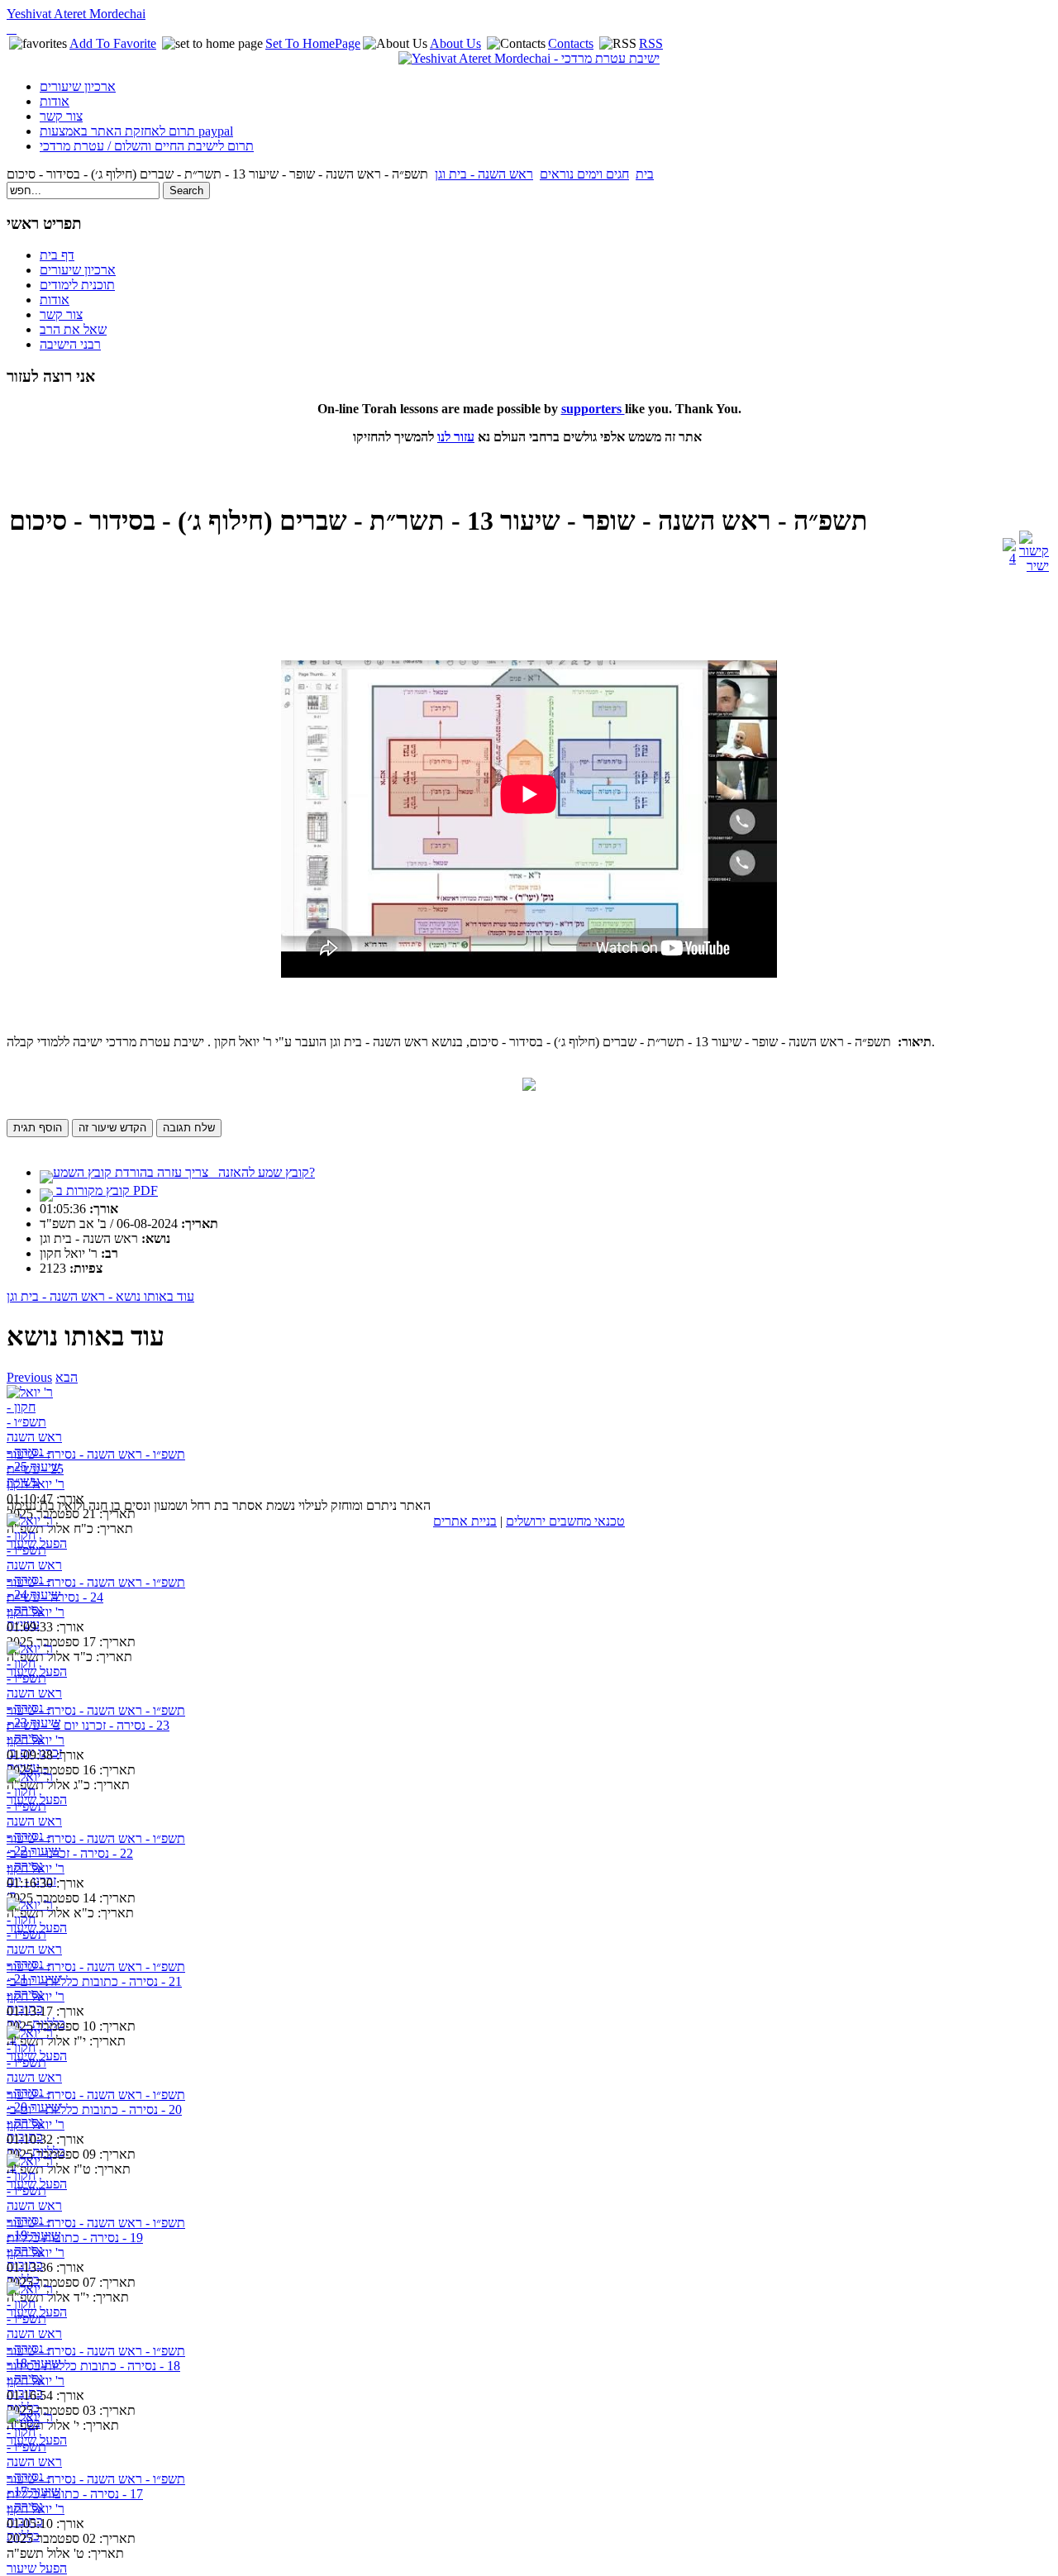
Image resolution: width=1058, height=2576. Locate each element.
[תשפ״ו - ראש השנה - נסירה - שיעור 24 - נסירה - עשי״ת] (38, 1544)
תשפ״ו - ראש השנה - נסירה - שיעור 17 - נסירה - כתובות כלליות (96, 2486)
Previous (29, 1377)
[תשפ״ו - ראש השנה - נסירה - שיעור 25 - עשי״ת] (38, 1416)
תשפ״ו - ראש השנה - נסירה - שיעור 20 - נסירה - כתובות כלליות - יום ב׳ (96, 2102)
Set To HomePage (313, 43)
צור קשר (61, 116)
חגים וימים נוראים (584, 174)
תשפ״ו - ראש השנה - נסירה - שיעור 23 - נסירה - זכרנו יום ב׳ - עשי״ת (96, 1718)
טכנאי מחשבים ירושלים (565, 1521)
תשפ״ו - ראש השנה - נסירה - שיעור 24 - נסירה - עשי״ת (96, 1590)
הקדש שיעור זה (112, 1128)
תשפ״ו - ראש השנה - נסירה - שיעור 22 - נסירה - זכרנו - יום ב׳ (96, 1846)
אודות (55, 101)
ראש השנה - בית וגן (484, 174)
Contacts (571, 43)
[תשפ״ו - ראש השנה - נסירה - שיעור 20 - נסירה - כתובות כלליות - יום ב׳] (38, 2057)
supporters (593, 409)
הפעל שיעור (37, 2568)
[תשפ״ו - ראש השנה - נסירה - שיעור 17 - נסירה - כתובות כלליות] (38, 2441)
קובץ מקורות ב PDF (105, 1190)
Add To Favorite (113, 43)
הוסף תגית (38, 1128)
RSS (651, 43)
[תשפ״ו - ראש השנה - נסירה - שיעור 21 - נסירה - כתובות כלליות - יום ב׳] (38, 1928)
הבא (67, 1377)
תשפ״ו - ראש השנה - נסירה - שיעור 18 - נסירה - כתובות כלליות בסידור (96, 2358)
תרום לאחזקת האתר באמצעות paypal (136, 131)
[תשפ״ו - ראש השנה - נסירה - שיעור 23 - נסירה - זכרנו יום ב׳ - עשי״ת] (38, 1672)
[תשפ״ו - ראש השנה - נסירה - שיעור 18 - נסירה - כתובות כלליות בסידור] (38, 2313)
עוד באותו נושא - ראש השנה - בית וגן (100, 1296)
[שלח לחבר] (1009, 558)
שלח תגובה (189, 1128)
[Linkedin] (15, 29)
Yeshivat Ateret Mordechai (76, 14)
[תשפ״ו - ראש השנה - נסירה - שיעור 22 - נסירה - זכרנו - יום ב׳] (38, 1800)
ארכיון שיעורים (78, 86)
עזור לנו (456, 437)
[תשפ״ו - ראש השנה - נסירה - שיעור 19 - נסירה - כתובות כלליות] (38, 2185)
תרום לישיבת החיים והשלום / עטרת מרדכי (147, 146)
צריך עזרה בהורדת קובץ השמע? (184, 1172)
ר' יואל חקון (36, 1484)
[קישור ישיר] (1034, 566)
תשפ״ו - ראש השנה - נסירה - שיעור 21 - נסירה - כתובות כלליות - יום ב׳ (96, 1974)
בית (645, 174)
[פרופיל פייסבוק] (8, 29)
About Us (455, 43)
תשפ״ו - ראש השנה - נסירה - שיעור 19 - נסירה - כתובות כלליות (96, 2230)
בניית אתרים (465, 1521)
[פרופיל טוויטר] (12, 29)
